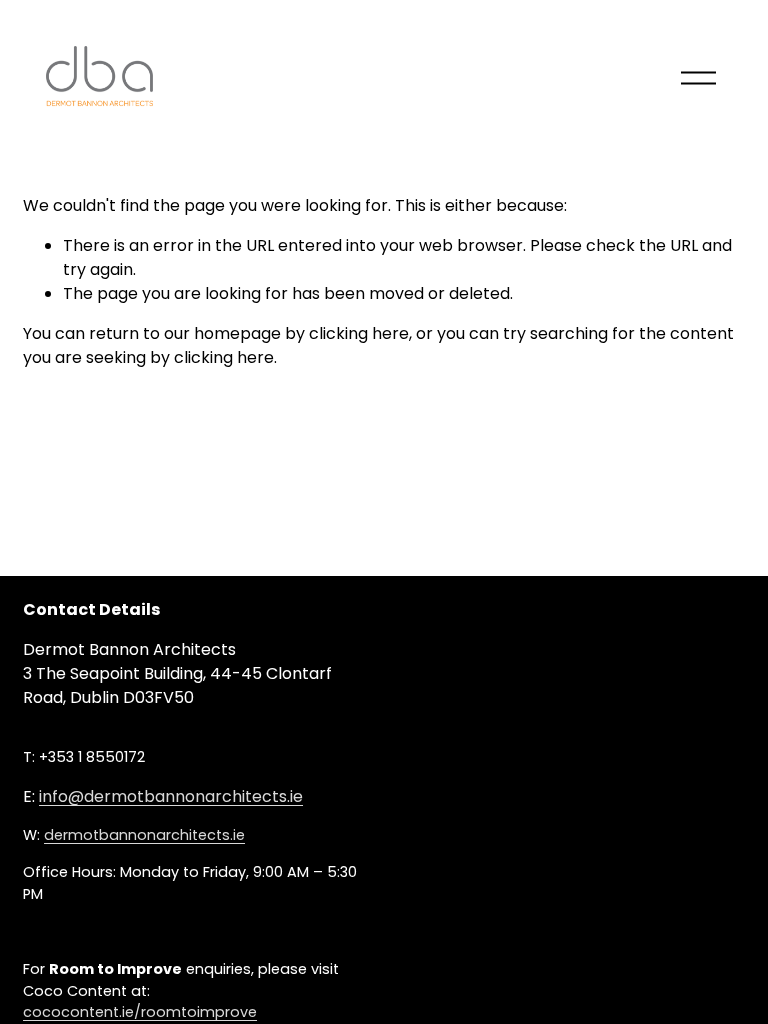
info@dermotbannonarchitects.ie (171, 796)
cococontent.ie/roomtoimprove (140, 1012)
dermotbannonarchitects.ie (144, 835)
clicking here (359, 333)
